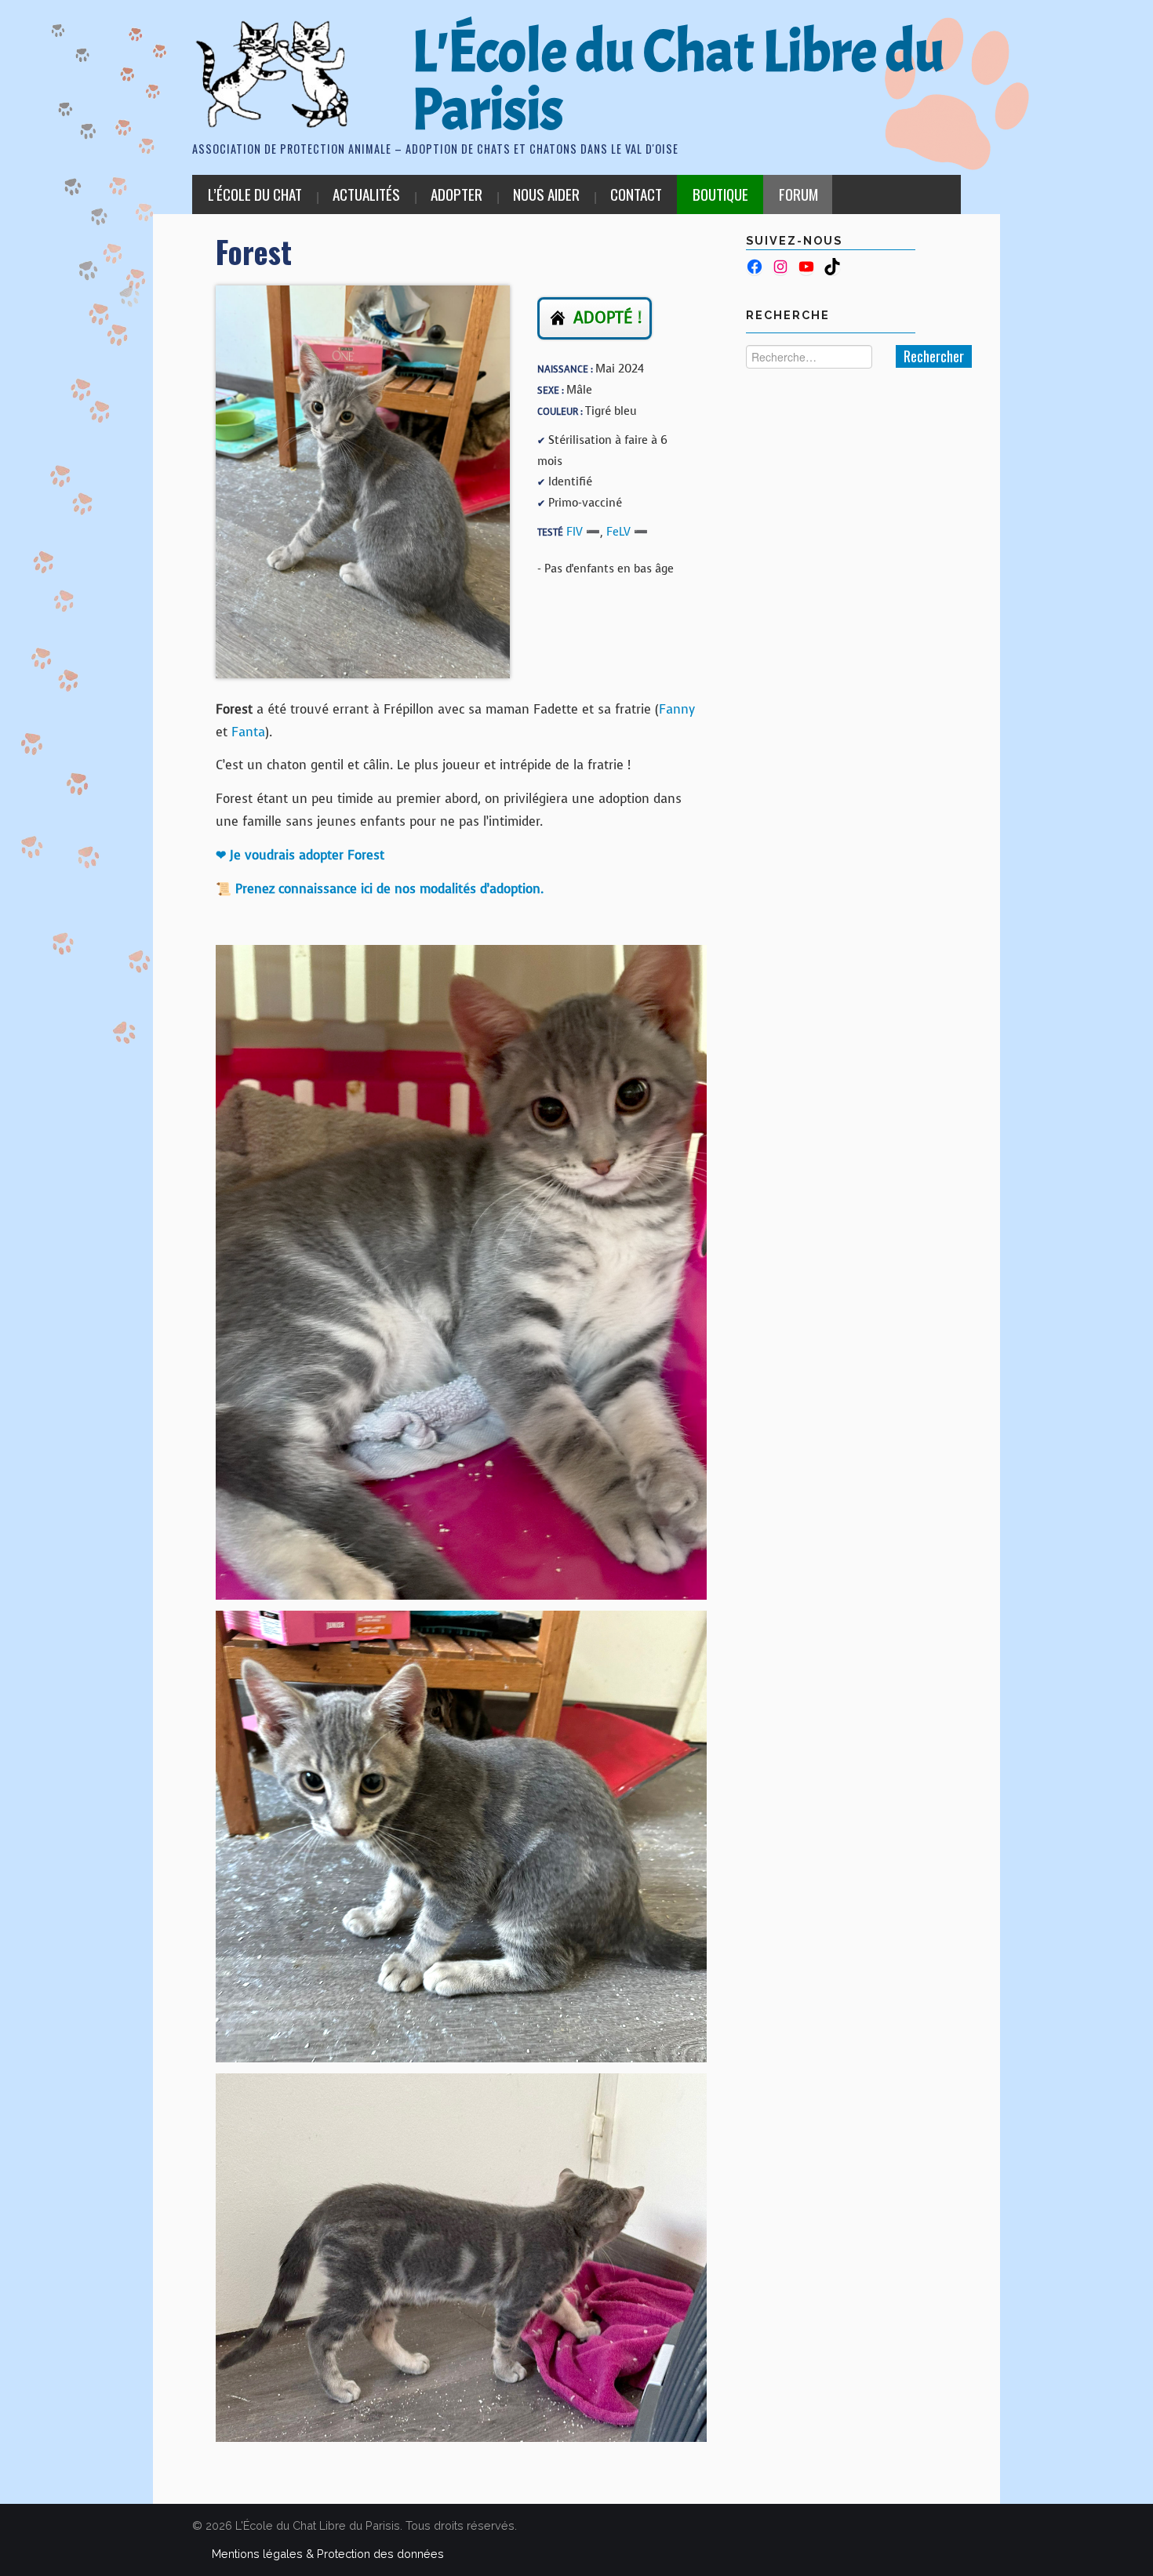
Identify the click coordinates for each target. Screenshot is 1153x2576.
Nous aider (546, 194)
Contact (636, 194)
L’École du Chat (255, 194)
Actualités (366, 194)
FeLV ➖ (627, 532)
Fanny (677, 709)
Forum (798, 194)
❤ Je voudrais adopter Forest (300, 855)
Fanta (248, 732)
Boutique (720, 194)
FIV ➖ (583, 532)
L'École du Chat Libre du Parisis (678, 81)
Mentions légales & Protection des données (328, 2554)
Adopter (456, 194)
